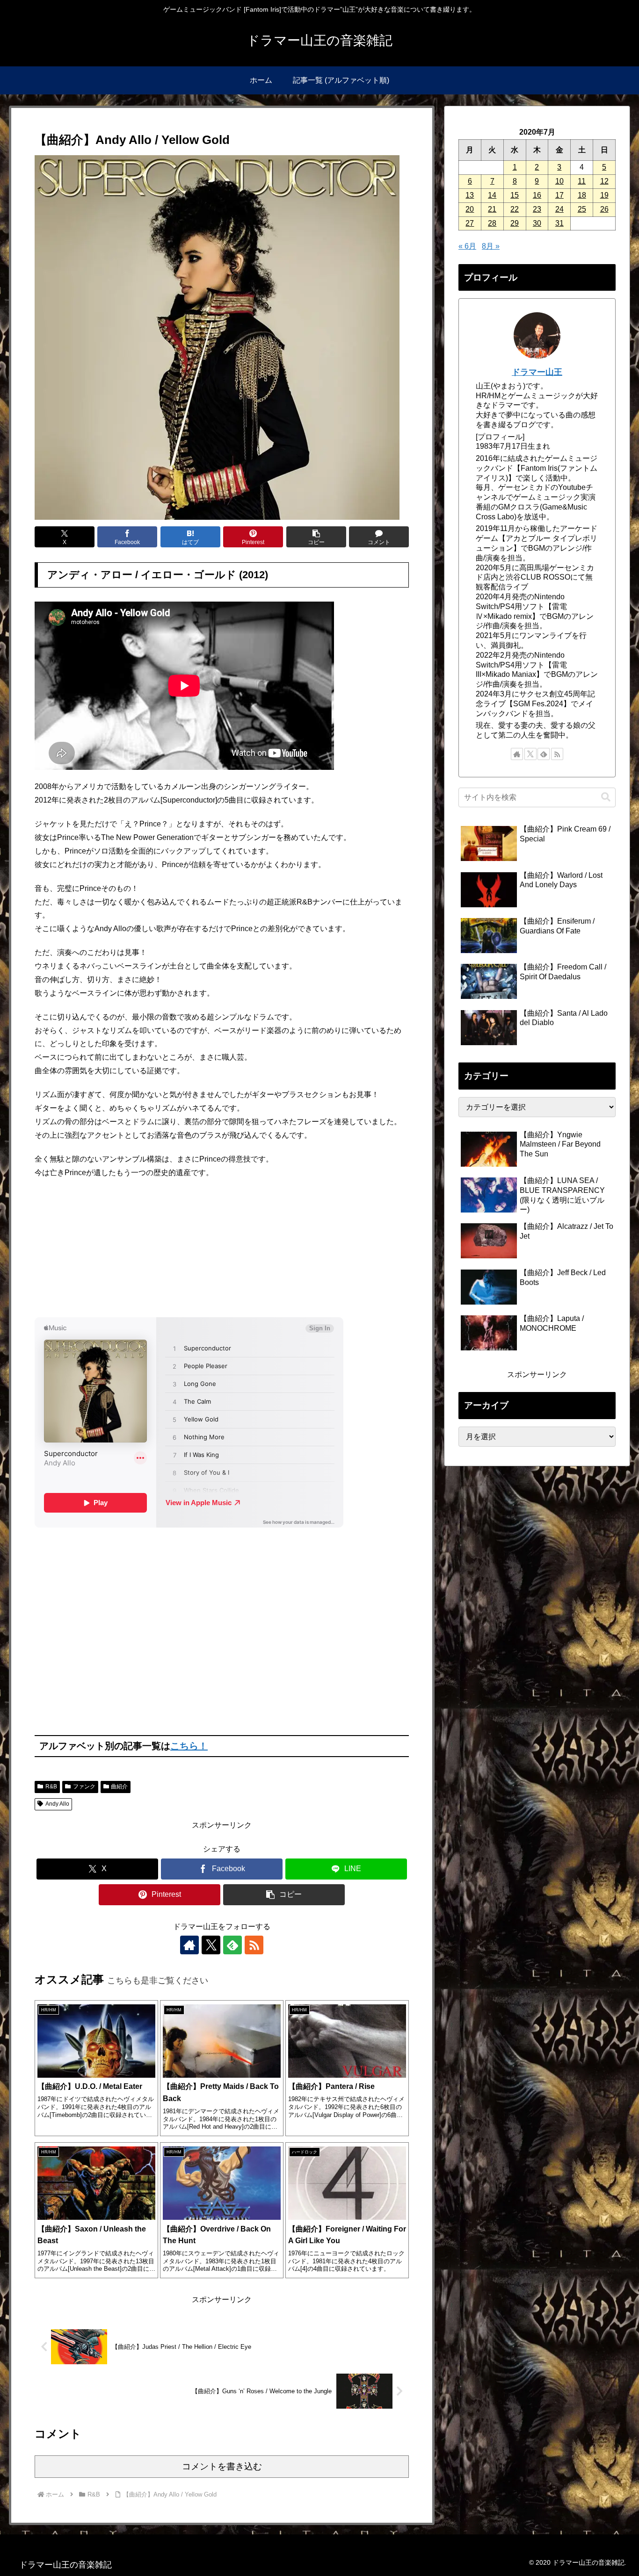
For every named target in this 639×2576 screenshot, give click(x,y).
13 (470, 195)
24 (559, 209)
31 (559, 223)
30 (537, 223)
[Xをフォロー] (211, 1945)
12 (604, 181)
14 (492, 195)
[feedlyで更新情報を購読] (232, 1945)
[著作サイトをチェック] (189, 1945)
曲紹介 (119, 1787)
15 (515, 195)
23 (537, 209)
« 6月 (467, 246)
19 (604, 195)
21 (492, 209)
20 (470, 209)
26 (604, 209)
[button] (316, 537)
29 (515, 223)
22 (515, 209)
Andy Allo (57, 1804)
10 (559, 181)
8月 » (491, 246)
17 (559, 195)
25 (582, 209)
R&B (51, 1787)
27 (470, 223)
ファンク (84, 1787)
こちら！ (189, 1746)
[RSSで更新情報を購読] (254, 1945)
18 (582, 195)
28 (492, 223)
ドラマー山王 (537, 372)
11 (582, 181)
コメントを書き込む (222, 2466)
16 (537, 195)
